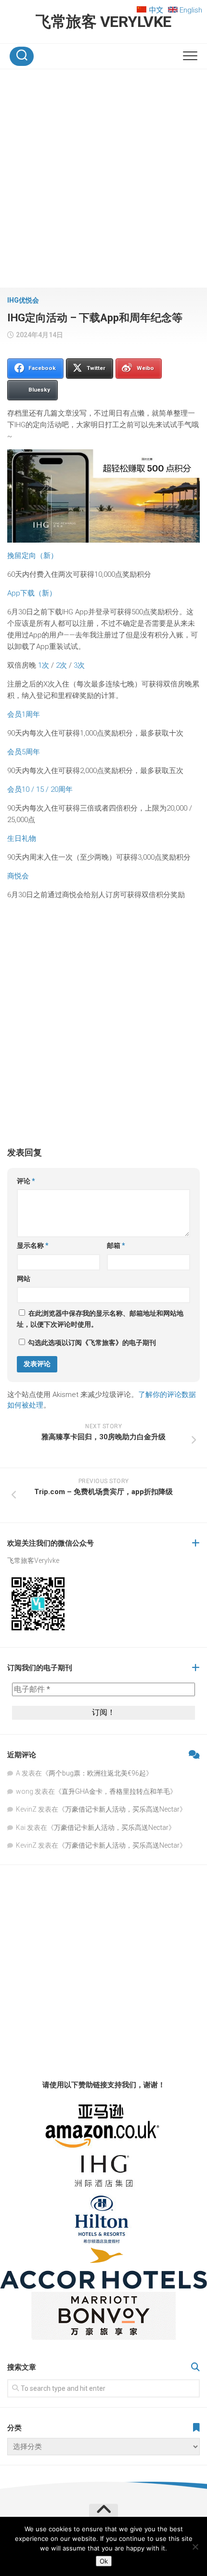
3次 (79, 665)
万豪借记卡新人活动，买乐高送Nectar (122, 1809)
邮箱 (116, 1245)
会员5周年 (24, 752)
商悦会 (18, 876)
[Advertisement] (103, 180)
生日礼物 (22, 838)
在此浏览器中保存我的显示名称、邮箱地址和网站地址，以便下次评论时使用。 (100, 1319)
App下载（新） (32, 593)
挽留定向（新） (32, 556)
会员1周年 (24, 714)
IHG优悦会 (23, 300)
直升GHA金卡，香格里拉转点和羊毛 (116, 1791)
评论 (26, 1181)
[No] (195, 2547)
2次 (61, 665)
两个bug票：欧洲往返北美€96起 (97, 1773)
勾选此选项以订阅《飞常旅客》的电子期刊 (91, 1343)
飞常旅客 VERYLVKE (103, 22)
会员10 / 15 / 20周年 (40, 789)
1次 (44, 665)
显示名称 (33, 1245)
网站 (24, 1279)
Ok (104, 2561)
